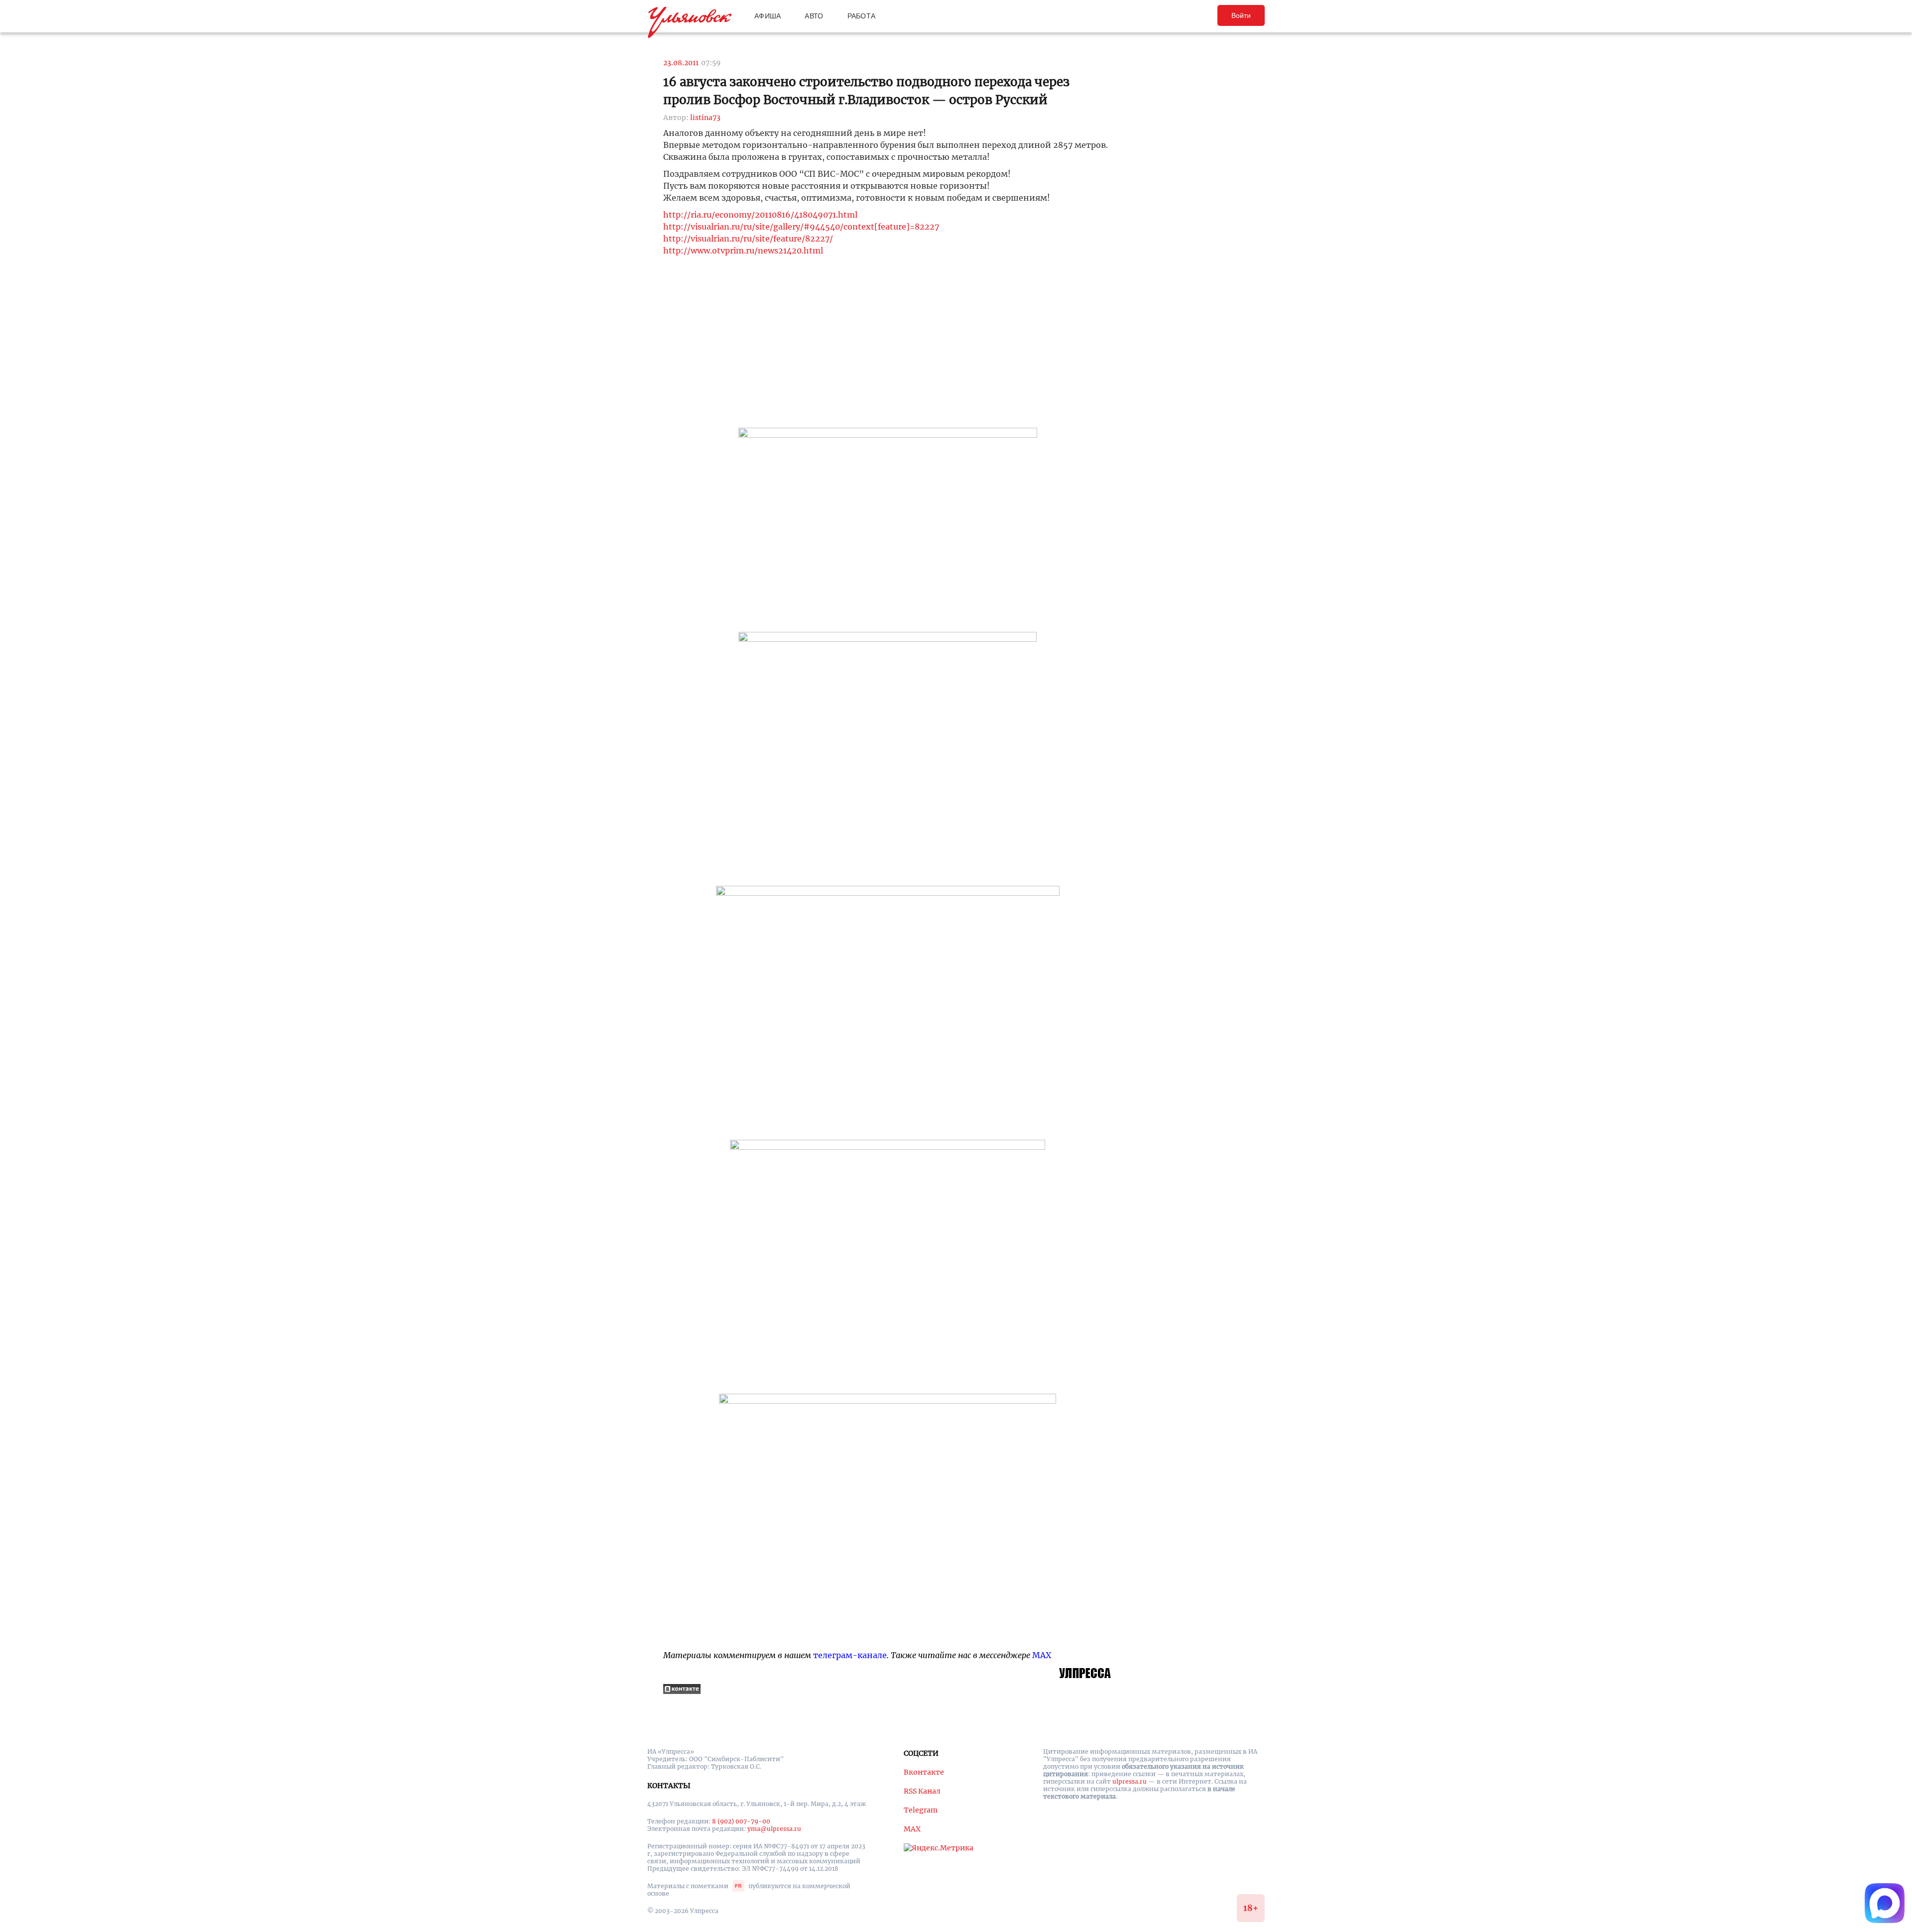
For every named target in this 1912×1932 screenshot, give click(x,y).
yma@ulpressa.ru (774, 1829)
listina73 (705, 118)
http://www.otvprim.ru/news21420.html (743, 250)
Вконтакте (924, 1772)
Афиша (768, 16)
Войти (1241, 15)
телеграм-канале (850, 1655)
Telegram (921, 1810)
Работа (862, 16)
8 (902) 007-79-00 (741, 1821)
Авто (814, 16)
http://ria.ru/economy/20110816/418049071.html (760, 215)
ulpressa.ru (1130, 1781)
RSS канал (922, 1791)
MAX (1042, 1655)
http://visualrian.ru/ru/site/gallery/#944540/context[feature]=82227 (801, 227)
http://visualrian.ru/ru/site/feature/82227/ (748, 239)
